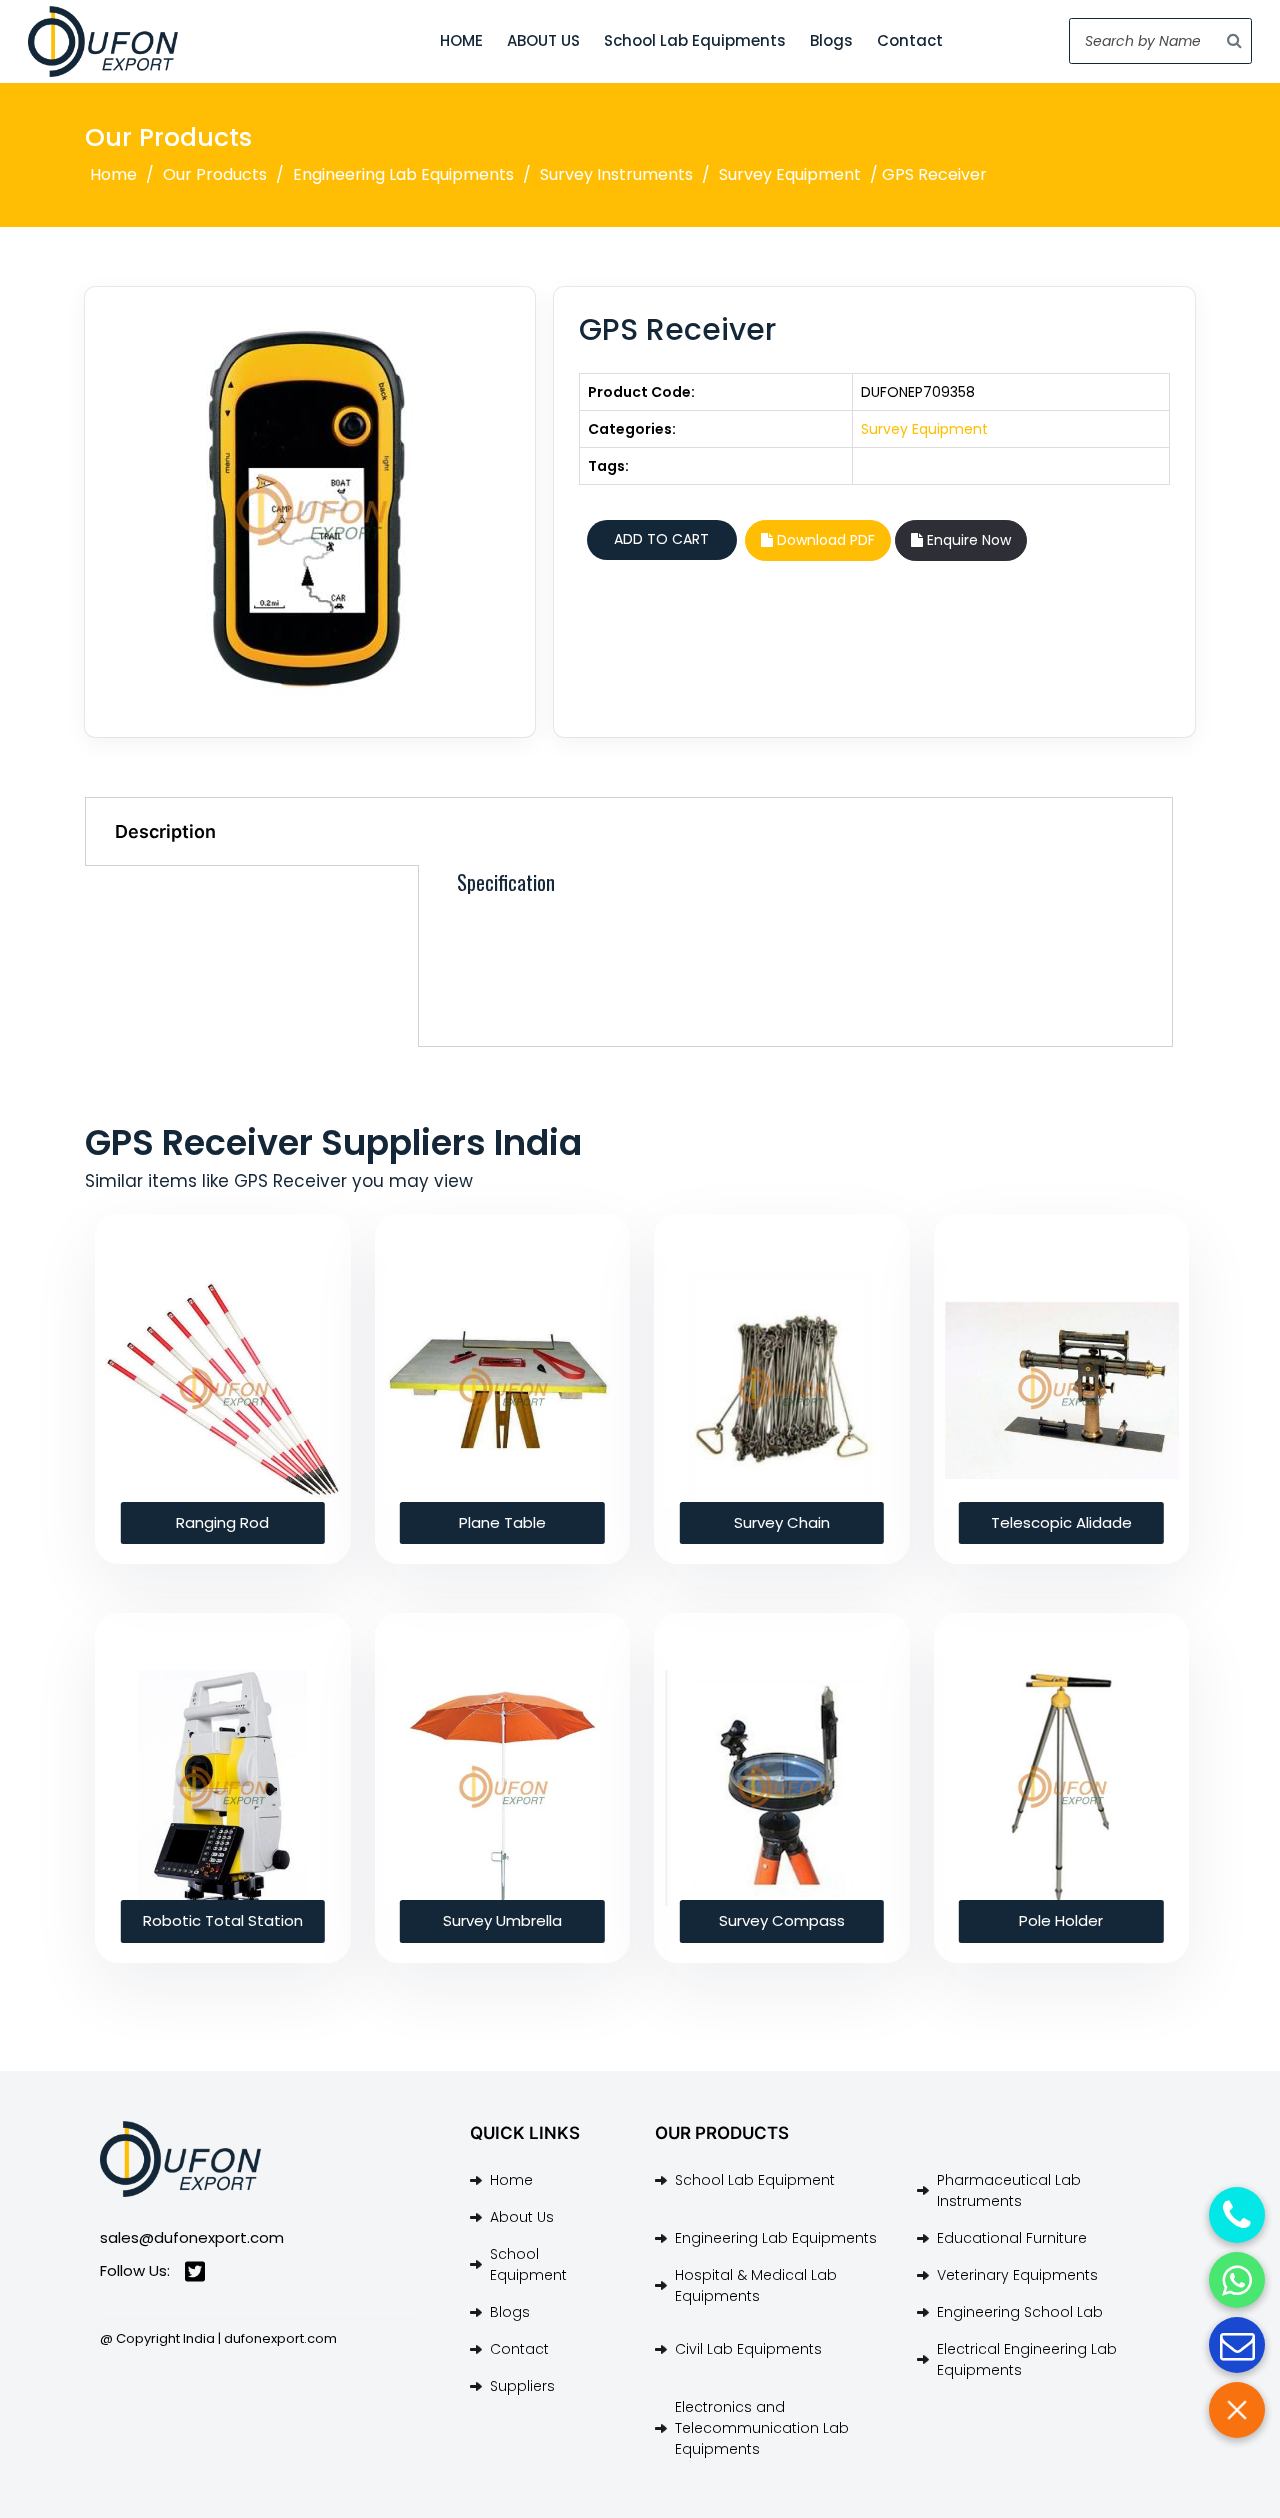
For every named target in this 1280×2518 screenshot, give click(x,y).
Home (113, 174)
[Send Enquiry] (1237, 2345)
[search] (1235, 41)
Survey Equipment (790, 174)
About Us (522, 2217)
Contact (910, 40)
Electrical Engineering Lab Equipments (1027, 2359)
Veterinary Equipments (1017, 2275)
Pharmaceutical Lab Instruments (1009, 2190)
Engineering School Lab (1020, 2312)
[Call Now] (1237, 2215)
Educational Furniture (1012, 2238)
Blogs (831, 40)
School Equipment (528, 2264)
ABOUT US (543, 40)
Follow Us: (135, 2270)
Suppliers (522, 2386)
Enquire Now (967, 540)
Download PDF (824, 540)
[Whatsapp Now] (1237, 2280)
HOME (461, 40)
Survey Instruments (616, 174)
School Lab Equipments (695, 40)
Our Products (215, 174)
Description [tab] (165, 831)
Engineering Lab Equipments (403, 174)
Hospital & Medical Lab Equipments (756, 2285)
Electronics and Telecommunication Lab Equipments (762, 2428)
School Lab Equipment (755, 2180)
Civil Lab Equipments (748, 2349)
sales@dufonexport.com (192, 2237)
